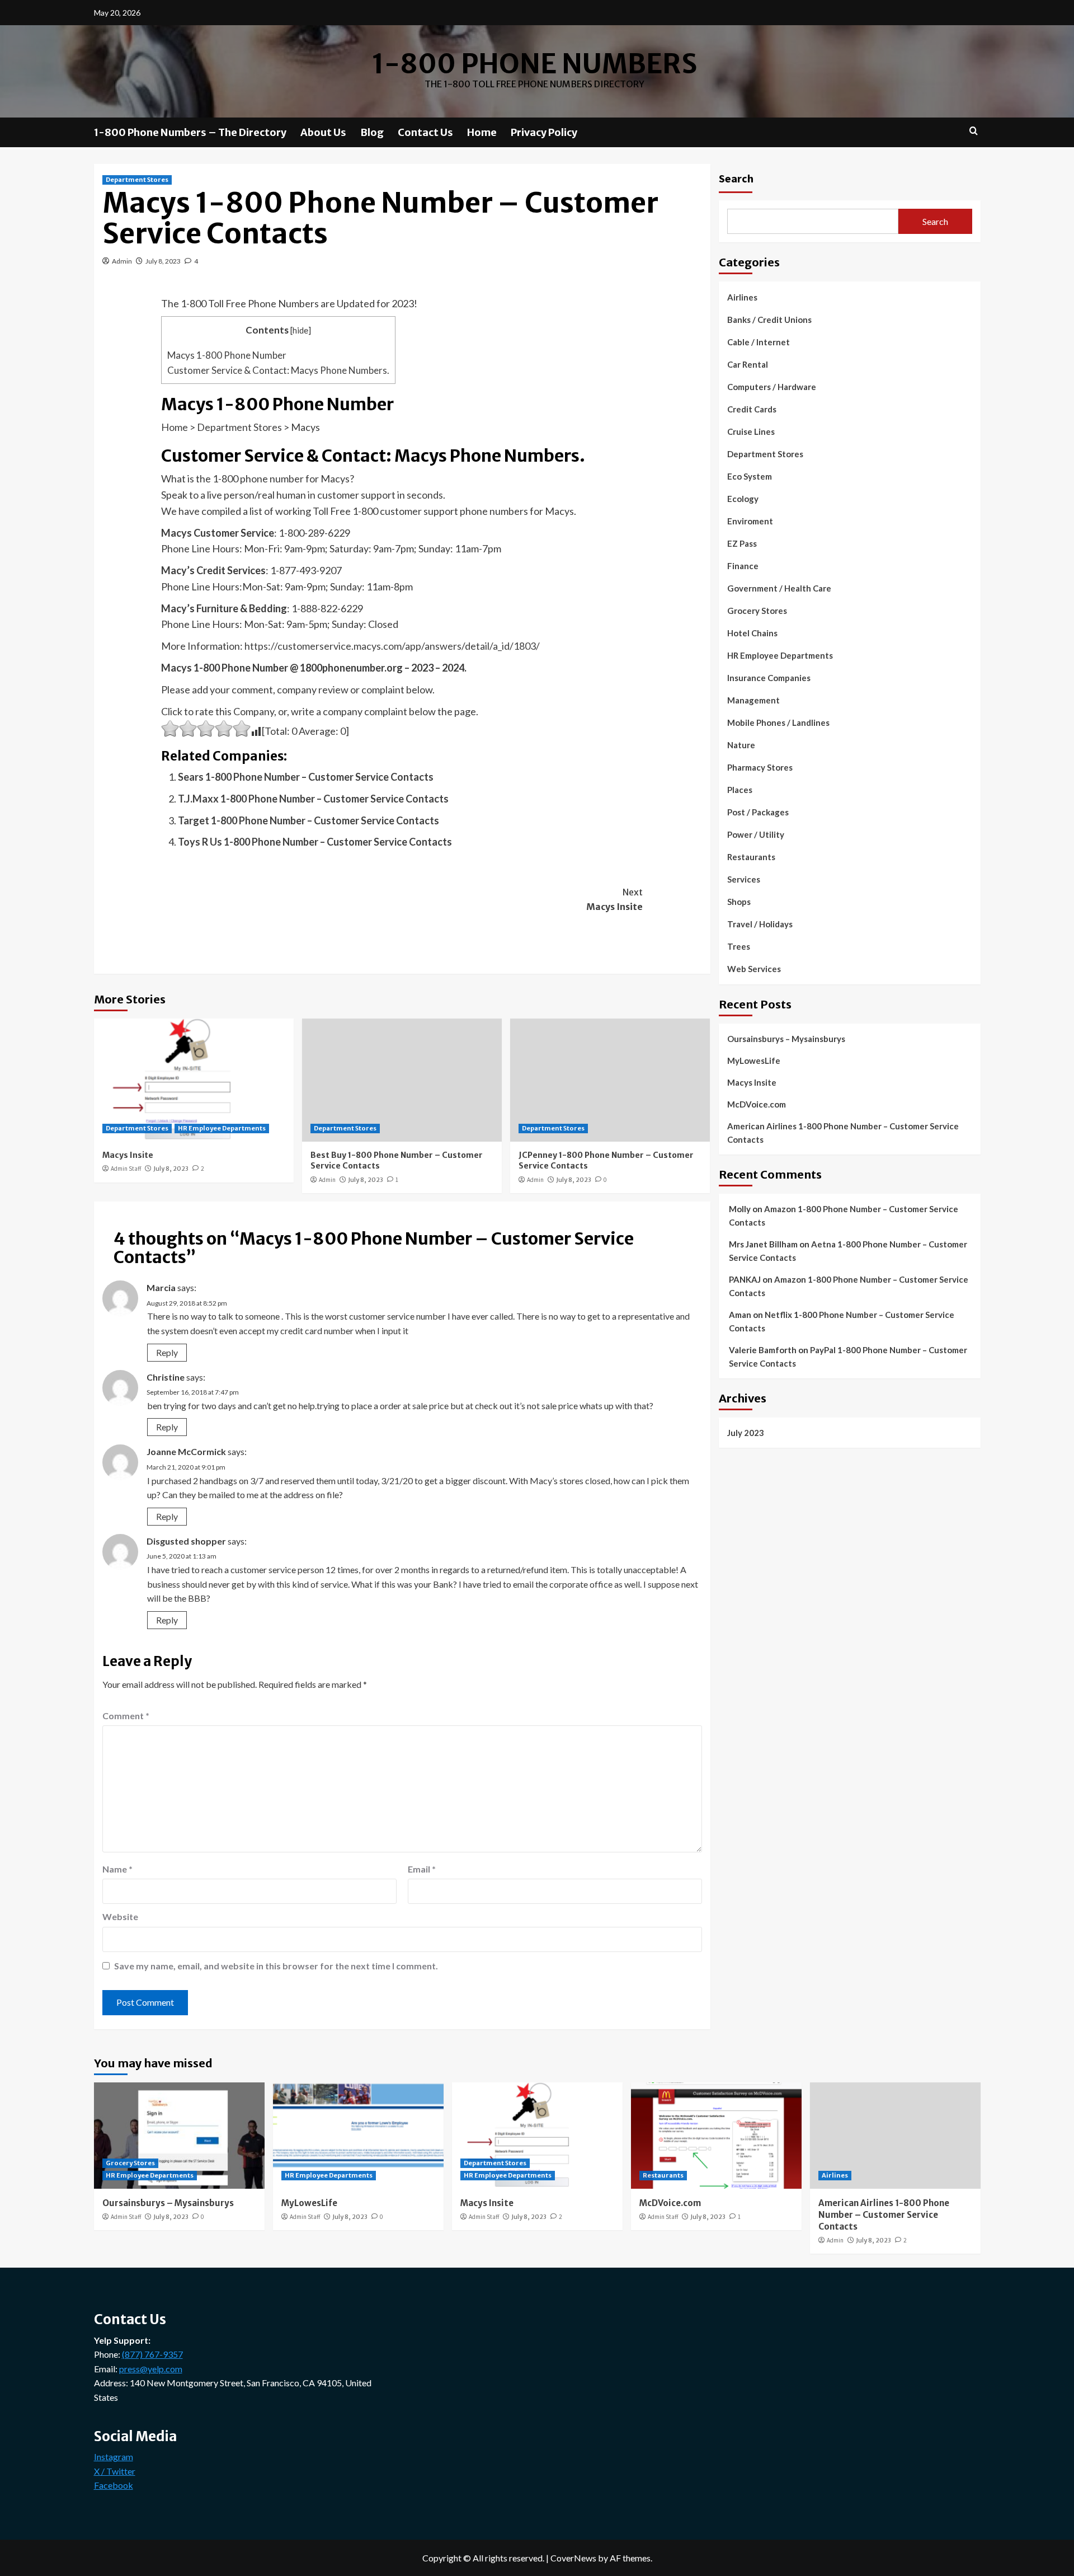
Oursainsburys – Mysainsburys (786, 1038)
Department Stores (137, 180)
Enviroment (750, 521)
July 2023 (746, 1432)
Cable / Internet (759, 342)
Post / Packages (758, 812)
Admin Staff (126, 1169)
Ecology (743, 499)
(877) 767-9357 (152, 2354)
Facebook (114, 2485)
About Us (323, 132)
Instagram (114, 2457)
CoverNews (573, 2558)
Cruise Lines (751, 431)
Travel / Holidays (760, 924)
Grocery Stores (757, 611)
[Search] (974, 131)
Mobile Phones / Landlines (778, 722)
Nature (741, 745)
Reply (167, 1352)
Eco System (750, 476)
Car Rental (748, 364)
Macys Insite (614, 899)
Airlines (742, 297)
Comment (126, 1716)
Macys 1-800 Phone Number (227, 355)
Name (117, 1869)
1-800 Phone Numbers (534, 64)
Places (740, 790)
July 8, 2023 (163, 261)
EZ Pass (742, 543)
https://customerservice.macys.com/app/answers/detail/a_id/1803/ (392, 646)
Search (736, 178)
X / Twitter (115, 2471)
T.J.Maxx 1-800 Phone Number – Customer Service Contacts (313, 799)
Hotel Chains (752, 633)
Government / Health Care (779, 588)
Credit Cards (752, 409)
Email (422, 1869)
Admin (122, 261)
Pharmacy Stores (760, 767)
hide (300, 330)
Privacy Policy (544, 132)
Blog (372, 132)
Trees (739, 946)
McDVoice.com (757, 1104)
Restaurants (751, 857)
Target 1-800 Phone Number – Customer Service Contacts (308, 820)
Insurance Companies (769, 678)
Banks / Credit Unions (769, 320)
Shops (739, 902)
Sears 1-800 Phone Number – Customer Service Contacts (306, 777)
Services (744, 879)
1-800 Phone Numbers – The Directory (190, 132)
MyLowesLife (754, 1060)
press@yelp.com (151, 2369)
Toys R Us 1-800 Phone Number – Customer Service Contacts (315, 842)
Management (753, 700)
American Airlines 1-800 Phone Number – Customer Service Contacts (843, 1132)
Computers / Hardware (772, 387)
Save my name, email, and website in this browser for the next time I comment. (276, 1966)
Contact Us (425, 132)
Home (482, 132)
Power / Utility (756, 834)
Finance (743, 566)
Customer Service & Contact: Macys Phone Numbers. (278, 370)
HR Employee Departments (222, 1128)
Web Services (754, 969)
